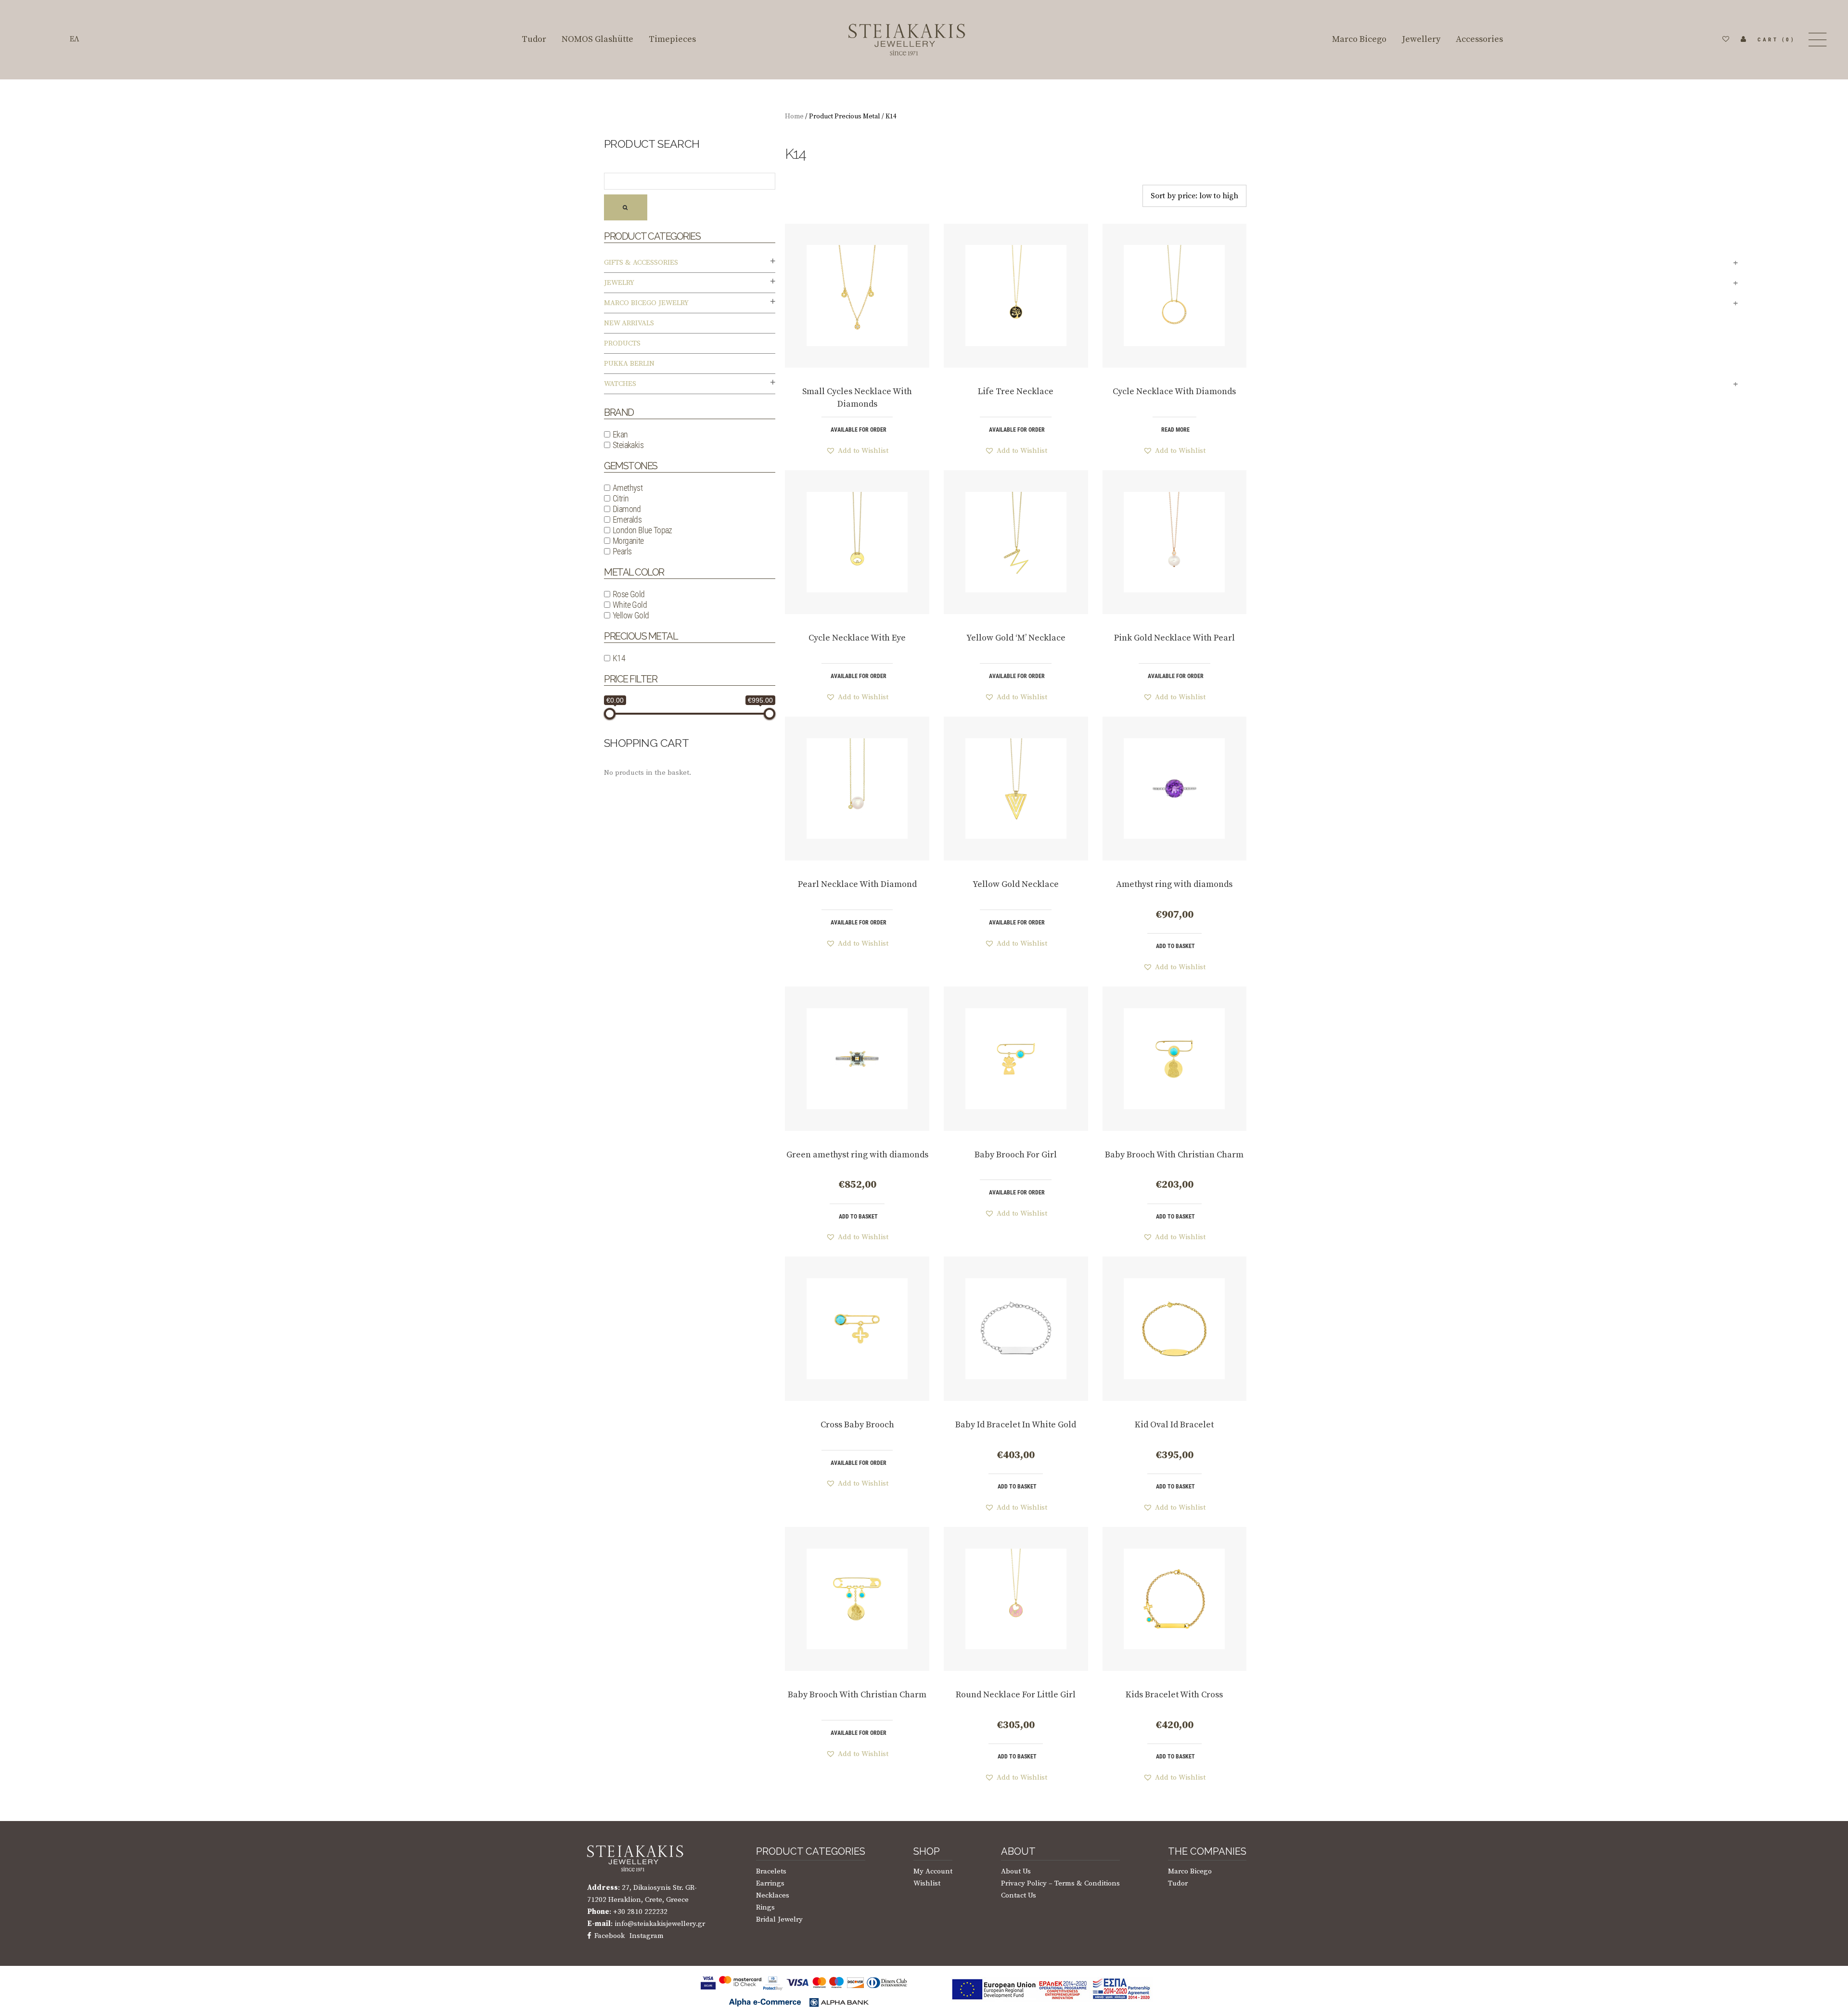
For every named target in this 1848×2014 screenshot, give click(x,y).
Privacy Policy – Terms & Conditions (1060, 1883)
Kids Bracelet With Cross (1174, 1695)
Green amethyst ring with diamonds (857, 1155)
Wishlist (927, 1883)
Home (794, 116)
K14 (619, 658)
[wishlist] (1726, 39)
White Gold (630, 605)
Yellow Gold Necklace (1016, 884)
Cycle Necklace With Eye (857, 638)
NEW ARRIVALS (629, 323)
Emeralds (627, 520)
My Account (933, 1871)
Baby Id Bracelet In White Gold (1016, 1425)
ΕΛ (75, 39)
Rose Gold (629, 594)
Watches (620, 384)
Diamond (627, 509)
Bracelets (771, 1871)
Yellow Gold (631, 615)
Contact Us (1019, 1895)
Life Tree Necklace (1016, 391)
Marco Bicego (1190, 1871)
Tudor (1178, 1883)
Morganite (628, 541)
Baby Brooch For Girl (1016, 1155)
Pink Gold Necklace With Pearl (1174, 638)
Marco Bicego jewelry (646, 303)
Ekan (620, 434)
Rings (765, 1907)
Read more (1175, 430)
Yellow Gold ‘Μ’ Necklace (1016, 638)
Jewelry (619, 283)
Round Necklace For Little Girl (1016, 1695)
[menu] (1816, 40)
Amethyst (628, 488)
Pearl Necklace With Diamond (857, 884)
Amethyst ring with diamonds (1174, 884)
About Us (1016, 1871)
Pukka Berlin (629, 364)
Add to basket (1175, 946)
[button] (857, 451)
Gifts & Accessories (641, 263)
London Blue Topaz (642, 530)
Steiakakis (628, 445)
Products (622, 343)
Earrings (770, 1883)
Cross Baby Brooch (857, 1425)
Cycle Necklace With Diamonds (1174, 391)
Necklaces (773, 1895)
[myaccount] (1744, 39)
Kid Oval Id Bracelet (1174, 1425)
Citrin (621, 498)
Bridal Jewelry (779, 1919)
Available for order (859, 430)
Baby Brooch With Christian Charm (1174, 1155)
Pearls (622, 551)
